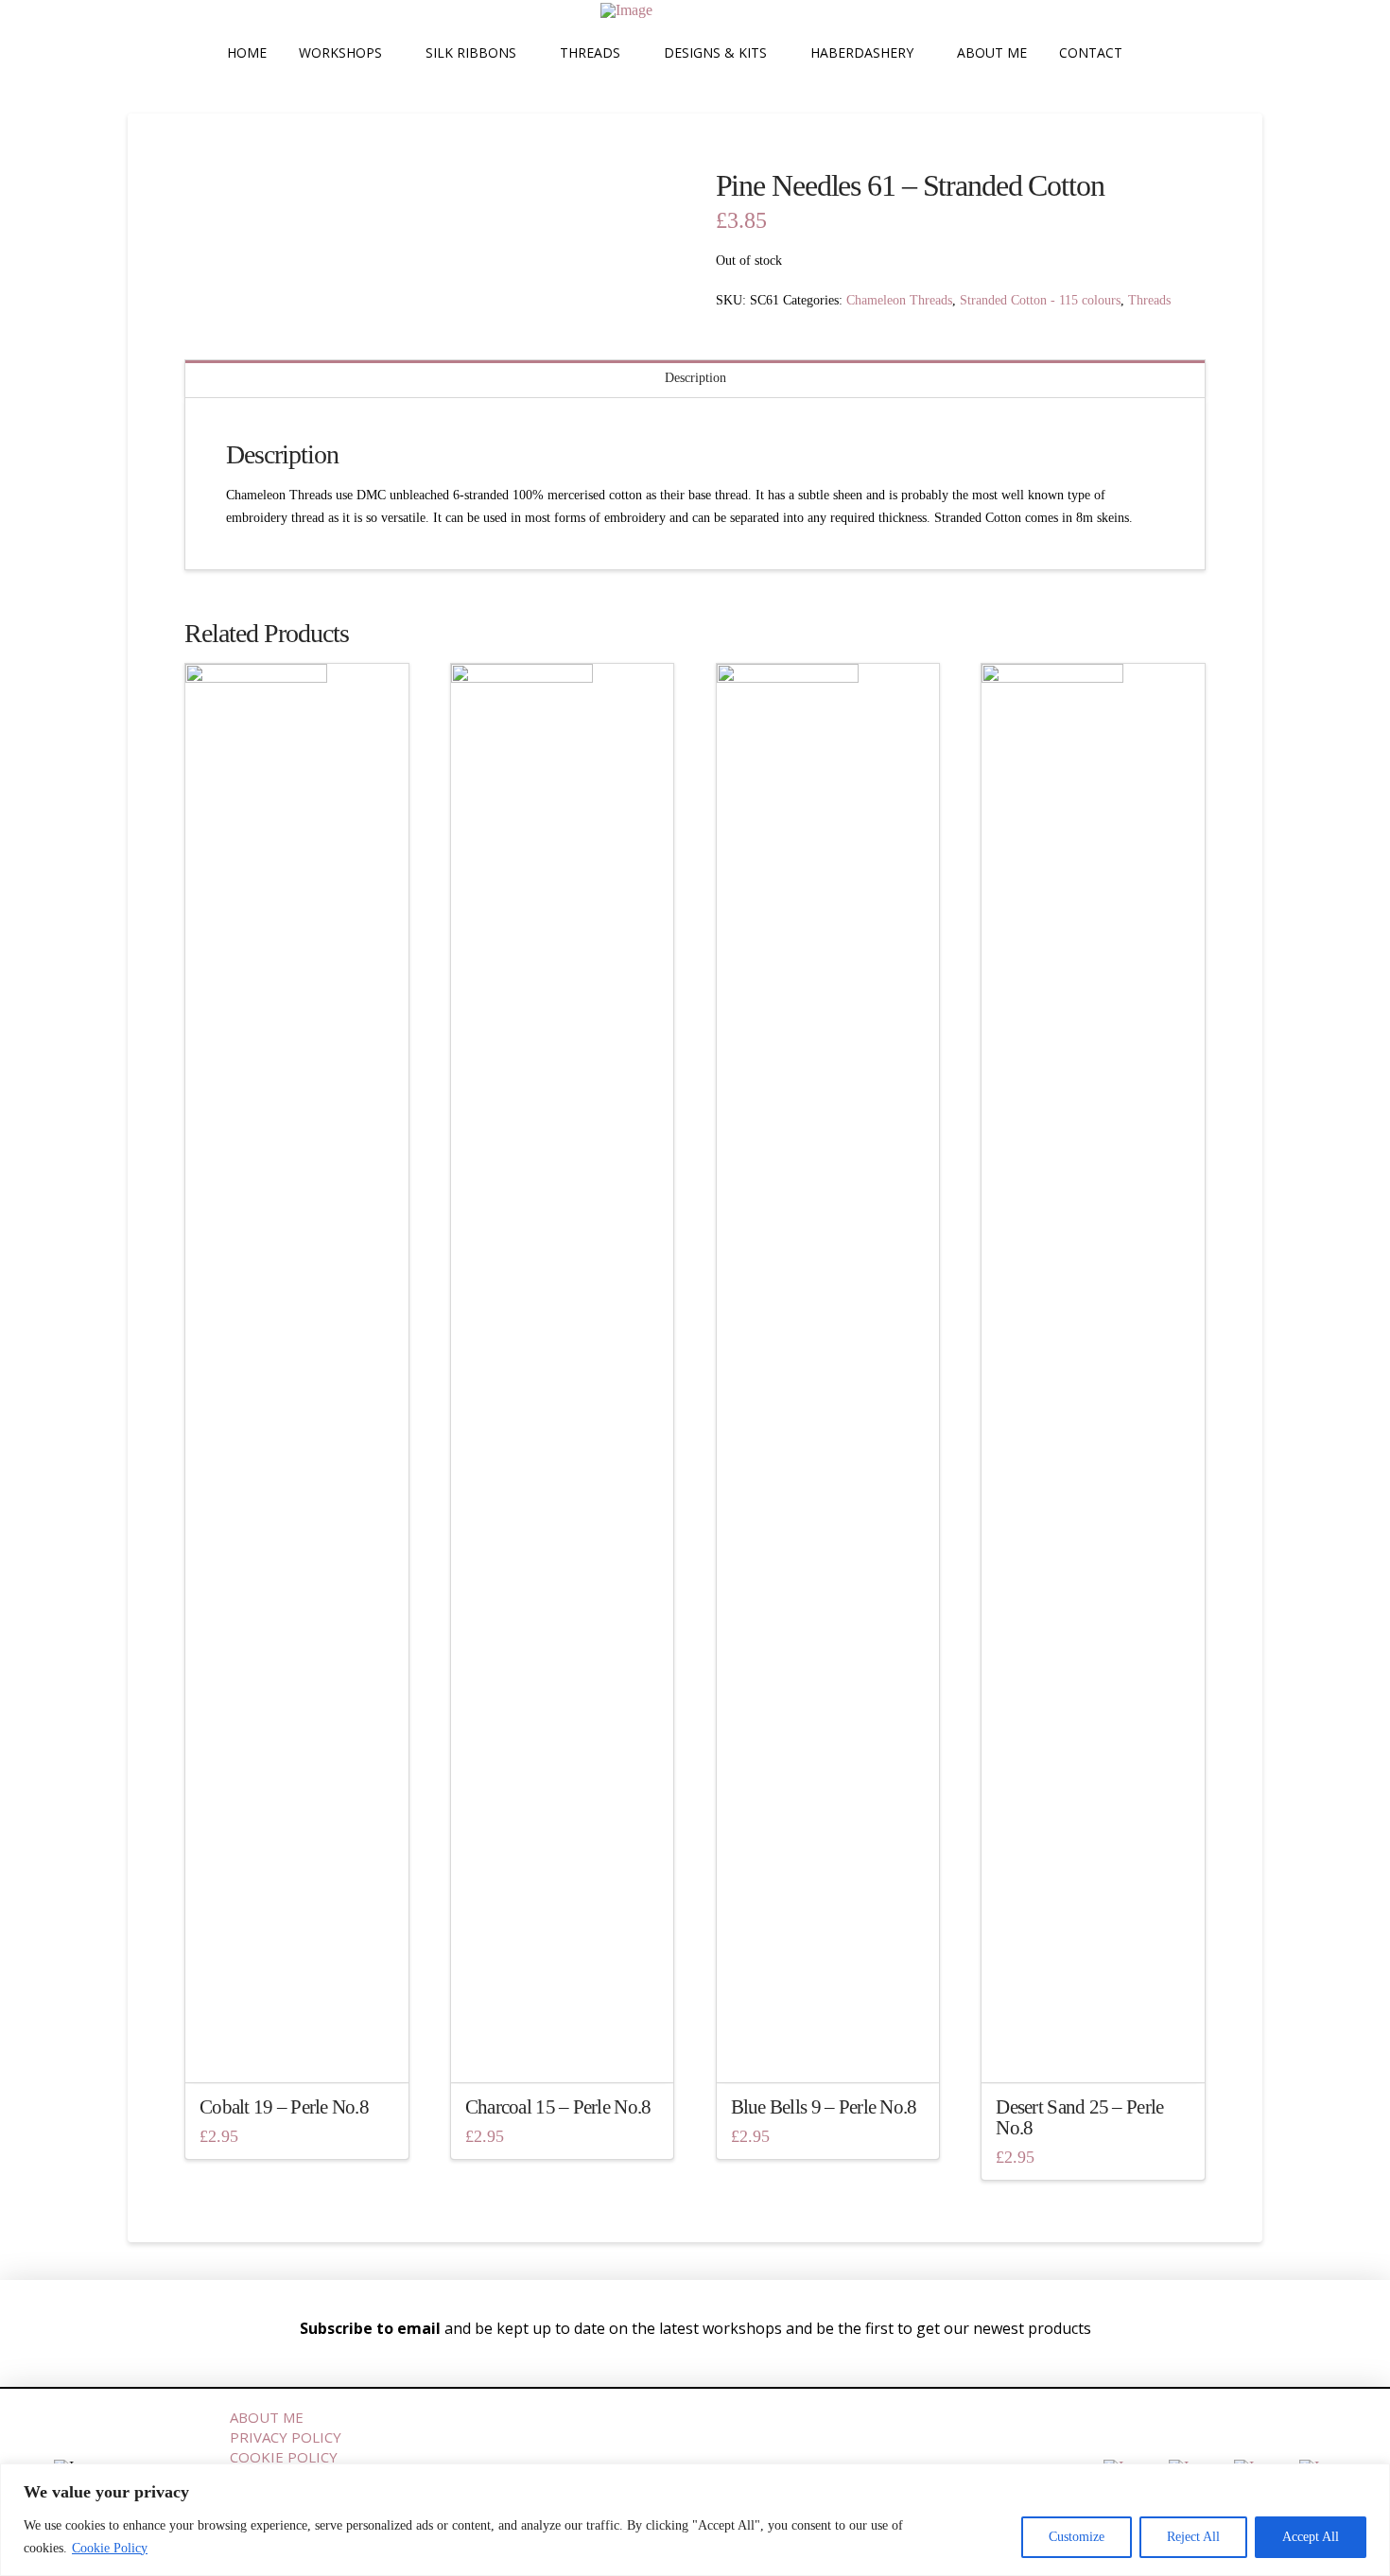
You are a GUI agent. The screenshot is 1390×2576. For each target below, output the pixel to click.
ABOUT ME (267, 2417)
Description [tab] (695, 378)
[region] (695, 2520)
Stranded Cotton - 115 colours (1040, 300)
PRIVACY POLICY (286, 2437)
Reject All (1193, 2537)
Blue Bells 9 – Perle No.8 (824, 2107)
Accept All (1311, 2537)
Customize (1077, 2537)
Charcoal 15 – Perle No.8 (558, 2107)
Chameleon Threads (899, 300)
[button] (1159, 53)
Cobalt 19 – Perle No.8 (284, 2107)
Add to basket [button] (302, 2051)
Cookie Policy (110, 2548)
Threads (1149, 300)
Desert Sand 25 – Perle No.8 (1079, 2117)
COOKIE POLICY (284, 2457)
